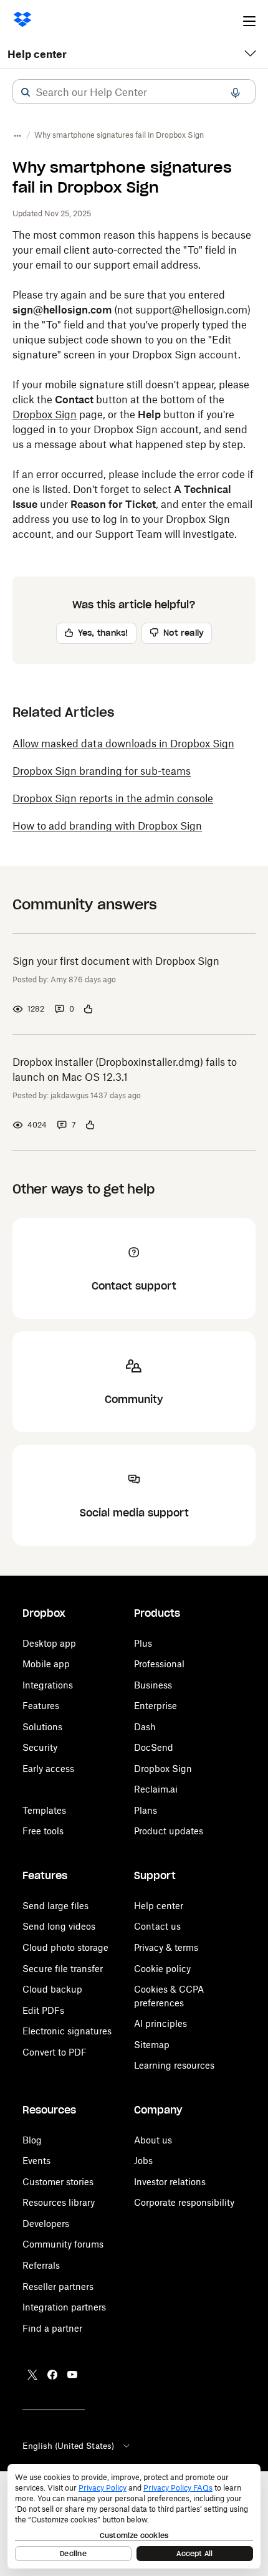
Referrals (41, 2265)
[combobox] (134, 92)
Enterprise (156, 1706)
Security (40, 1747)
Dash (145, 1727)
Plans (146, 1810)
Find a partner (52, 2328)
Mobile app (46, 1664)
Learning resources (174, 2065)
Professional (159, 1664)
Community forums (63, 2244)
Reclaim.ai (156, 1789)
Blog (32, 2140)
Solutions (42, 1727)
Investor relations (170, 2182)
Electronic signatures (67, 2031)
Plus (143, 1643)
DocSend (154, 1747)
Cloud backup (52, 1989)
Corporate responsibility (184, 2202)
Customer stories (58, 2182)
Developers (46, 2224)
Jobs (143, 2161)
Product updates (169, 1831)
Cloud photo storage (65, 1947)
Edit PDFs (43, 2010)
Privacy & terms (166, 1947)
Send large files (55, 1906)
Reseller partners (58, 2286)
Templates (44, 1810)
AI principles (160, 2023)
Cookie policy (162, 1969)
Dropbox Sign (45, 414)
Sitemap (152, 2045)
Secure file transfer (63, 1969)
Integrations (48, 1685)
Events (36, 2161)
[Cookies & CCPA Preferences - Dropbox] (134, 2516)
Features (41, 1706)
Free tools (43, 1831)
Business (153, 1685)
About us (153, 2140)
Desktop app (49, 1643)
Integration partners (64, 2307)
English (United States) (68, 2446)
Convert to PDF (55, 2052)
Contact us (157, 1926)
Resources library (59, 2202)
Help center (37, 54)
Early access (48, 1769)
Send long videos (59, 1926)
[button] (26, 92)
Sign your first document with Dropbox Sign (116, 961)
